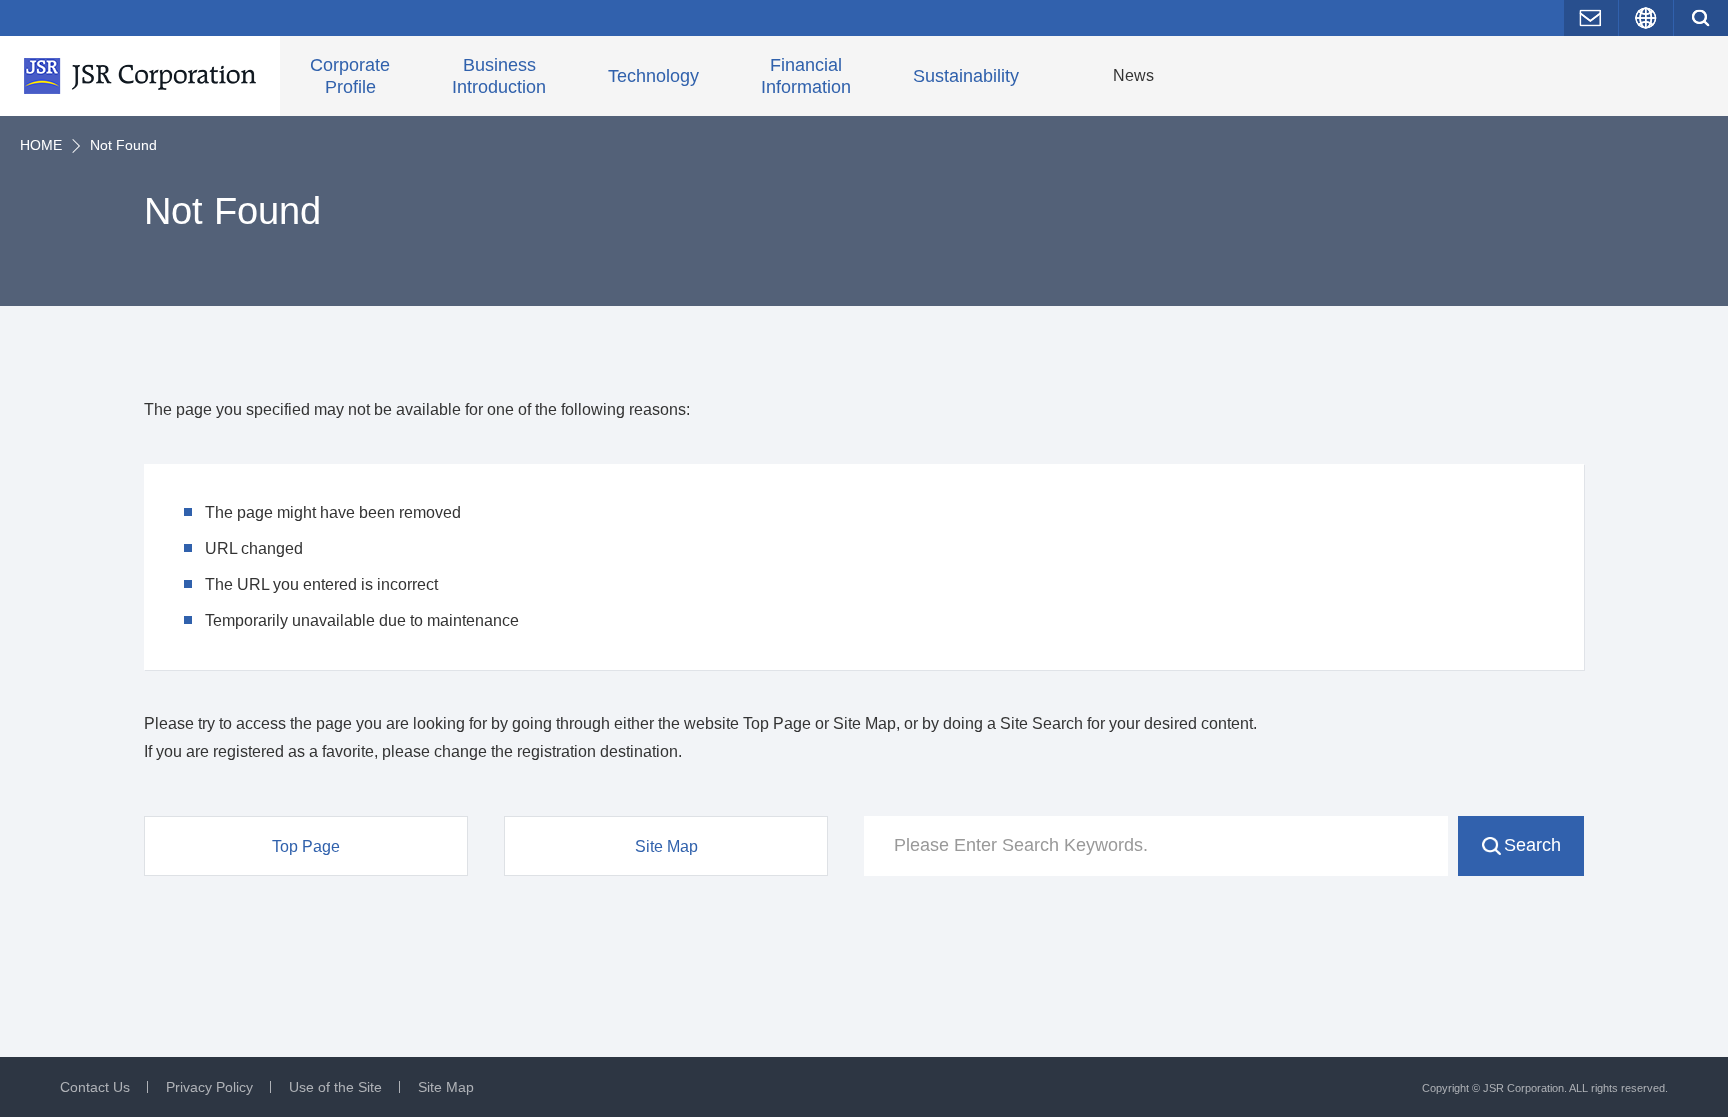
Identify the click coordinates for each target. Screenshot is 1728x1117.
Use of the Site (335, 1087)
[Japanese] (1646, 18)
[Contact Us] (1591, 18)
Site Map (446, 1087)
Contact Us (95, 1087)
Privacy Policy (209, 1087)
